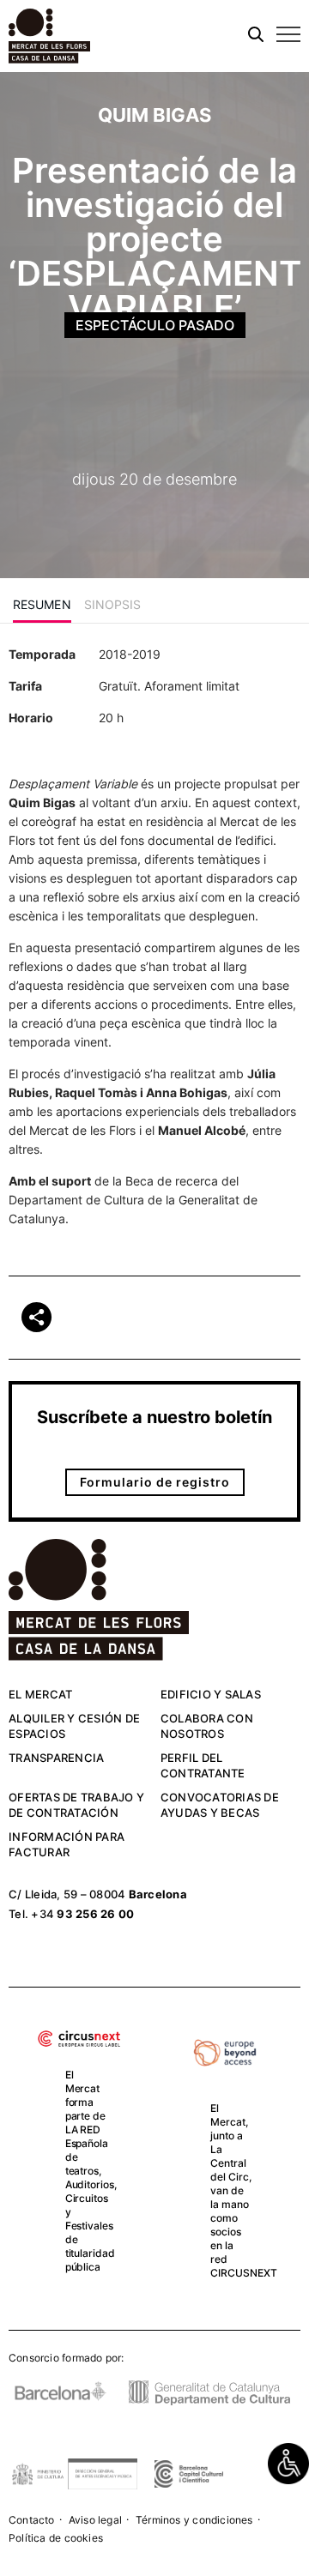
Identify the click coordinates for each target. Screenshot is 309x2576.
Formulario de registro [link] (155, 1482)
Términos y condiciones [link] (194, 2520)
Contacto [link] (32, 2520)
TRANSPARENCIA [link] (56, 1758)
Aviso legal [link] (95, 2520)
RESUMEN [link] (42, 604)
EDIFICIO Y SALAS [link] (211, 1694)
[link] (288, 2464)
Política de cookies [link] (56, 2538)
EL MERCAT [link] (40, 1694)
